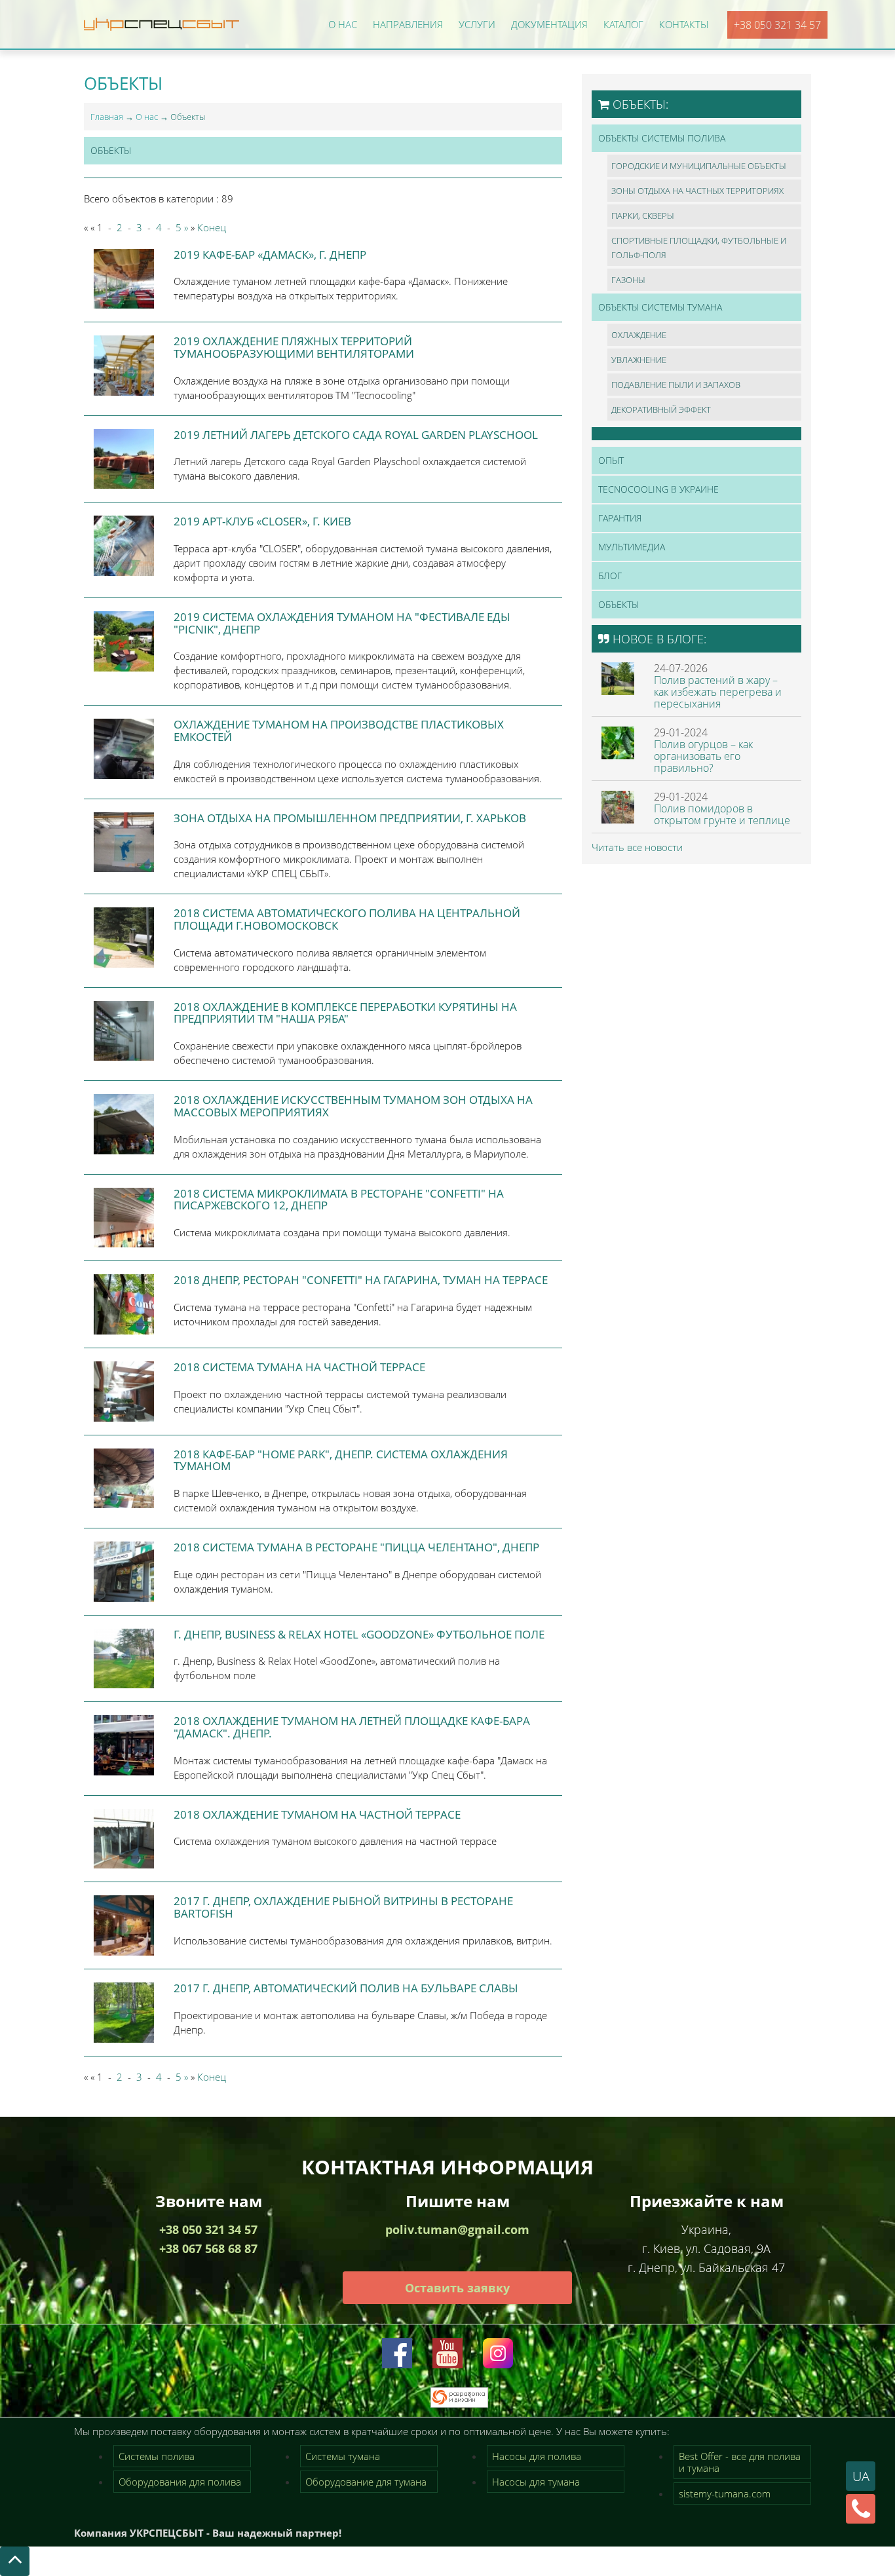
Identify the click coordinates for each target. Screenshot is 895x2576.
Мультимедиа (632, 547)
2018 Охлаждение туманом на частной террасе (317, 1814)
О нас (147, 117)
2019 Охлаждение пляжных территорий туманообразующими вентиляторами (294, 347)
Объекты (111, 150)
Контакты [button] (684, 24)
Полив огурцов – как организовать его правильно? (703, 756)
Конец (212, 227)
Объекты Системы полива (662, 138)
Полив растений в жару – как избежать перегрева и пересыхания (718, 692)
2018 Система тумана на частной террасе (299, 1367)
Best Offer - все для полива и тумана (740, 2462)
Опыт (611, 460)
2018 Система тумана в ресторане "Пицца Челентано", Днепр (356, 1547)
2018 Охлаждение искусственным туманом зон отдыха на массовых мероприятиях (353, 1106)
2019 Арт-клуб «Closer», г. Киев (262, 521)
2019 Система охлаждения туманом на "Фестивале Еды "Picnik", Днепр (342, 623)
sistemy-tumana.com (725, 2493)
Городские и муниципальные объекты (699, 166)
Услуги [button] (477, 24)
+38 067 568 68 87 (208, 2248)
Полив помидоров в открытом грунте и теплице (722, 814)
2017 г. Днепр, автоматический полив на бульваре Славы (346, 1988)
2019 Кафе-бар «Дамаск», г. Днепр (270, 255)
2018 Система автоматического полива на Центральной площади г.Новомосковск (347, 919)
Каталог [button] (623, 24)
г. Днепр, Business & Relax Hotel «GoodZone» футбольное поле (359, 1634)
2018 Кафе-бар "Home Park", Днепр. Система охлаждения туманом (341, 1460)
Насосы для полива (537, 2456)
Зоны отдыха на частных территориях (697, 191)
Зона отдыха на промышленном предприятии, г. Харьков (350, 818)
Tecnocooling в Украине (658, 489)
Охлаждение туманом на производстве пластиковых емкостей (339, 730)
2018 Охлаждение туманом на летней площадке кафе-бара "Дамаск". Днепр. (352, 1727)
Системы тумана (343, 2456)
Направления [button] (408, 24)
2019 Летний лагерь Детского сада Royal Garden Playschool (356, 435)
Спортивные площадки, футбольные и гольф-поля (699, 248)
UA (861, 2476)
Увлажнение (639, 360)
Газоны (628, 280)
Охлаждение (639, 335)
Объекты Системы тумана (660, 307)
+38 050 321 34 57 (777, 25)
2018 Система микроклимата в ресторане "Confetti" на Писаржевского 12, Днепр (339, 1200)
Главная (107, 117)
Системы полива (157, 2456)
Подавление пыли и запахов (676, 385)
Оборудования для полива (180, 2482)
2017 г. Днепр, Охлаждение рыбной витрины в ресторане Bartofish (343, 1907)
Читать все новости (637, 847)
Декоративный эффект (661, 409)
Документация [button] (549, 24)
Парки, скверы (643, 216)
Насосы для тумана (536, 2482)
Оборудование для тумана (366, 2482)
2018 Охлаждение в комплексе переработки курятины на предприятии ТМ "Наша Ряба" (345, 1013)
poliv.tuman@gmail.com (457, 2229)
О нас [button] (343, 24)
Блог (610, 576)
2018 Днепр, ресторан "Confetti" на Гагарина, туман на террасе (361, 1280)
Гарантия (620, 518)
